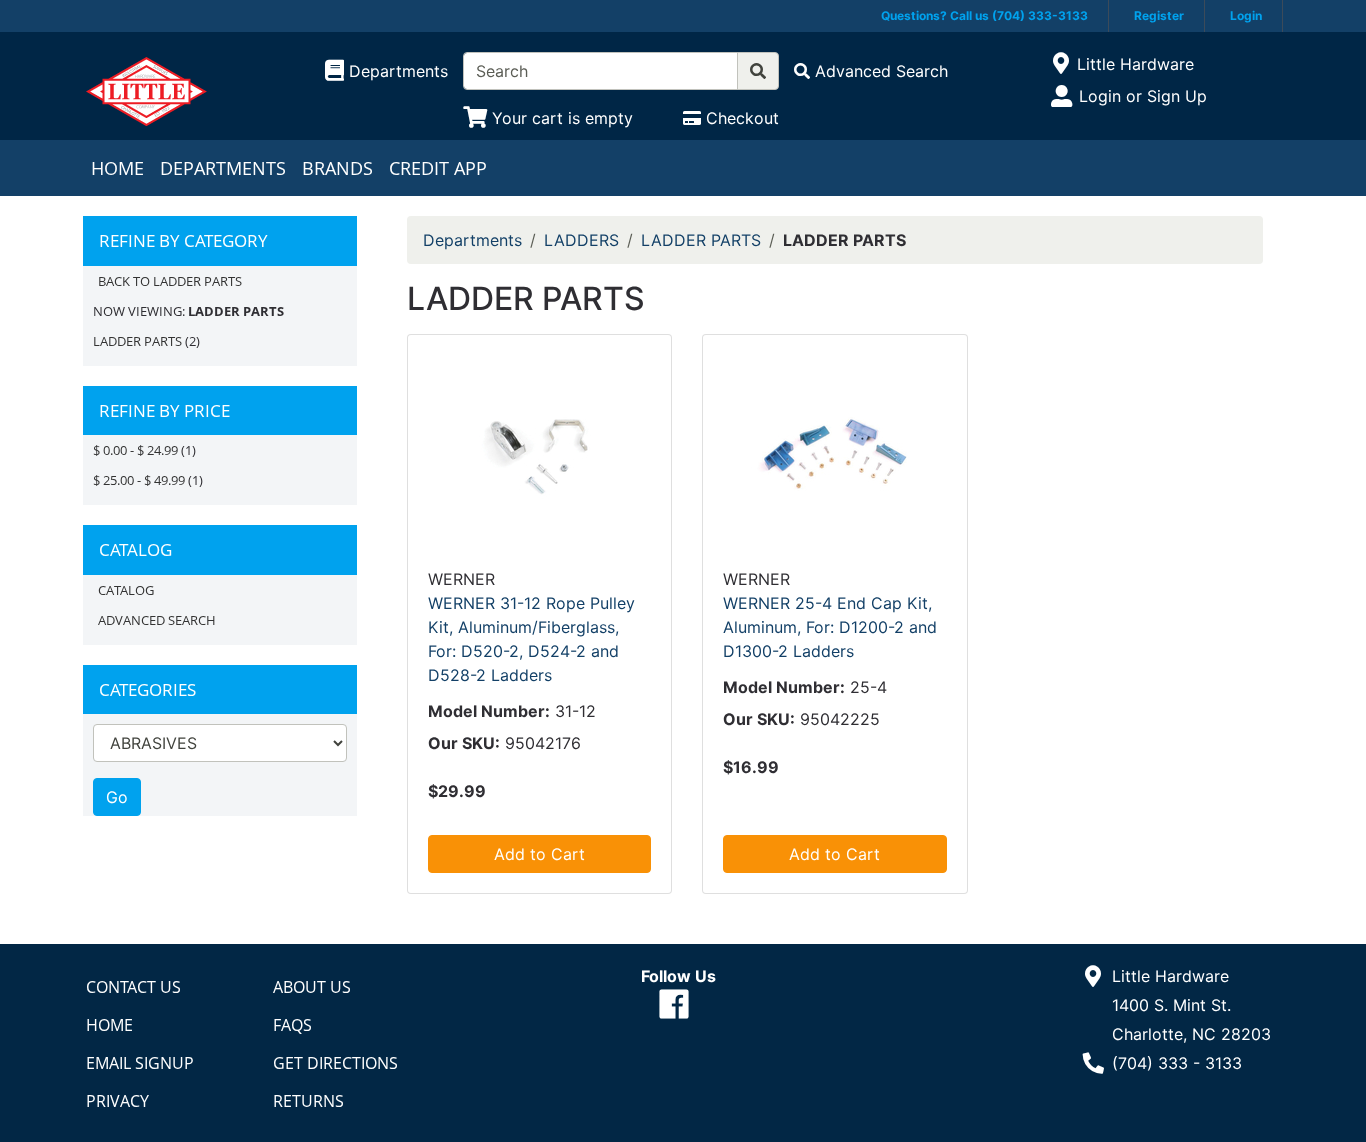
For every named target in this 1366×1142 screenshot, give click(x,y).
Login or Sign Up (1143, 96)
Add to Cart (539, 854)
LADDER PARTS (137, 341)
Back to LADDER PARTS (170, 281)
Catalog (126, 590)
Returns (308, 1101)
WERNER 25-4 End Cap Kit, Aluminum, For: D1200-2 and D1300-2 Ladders (830, 627)
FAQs (292, 1025)
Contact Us (133, 987)
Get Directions (335, 1063)
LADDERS (581, 240)
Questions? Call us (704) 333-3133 (984, 15)
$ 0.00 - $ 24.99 (135, 450)
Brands (337, 168)
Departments (223, 168)
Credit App (438, 168)
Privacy (117, 1101)
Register (1159, 15)
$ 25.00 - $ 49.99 (139, 480)
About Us (312, 987)
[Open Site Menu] (1060, 64)
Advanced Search (157, 620)
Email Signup (140, 1063)
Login (1246, 15)
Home (117, 168)
